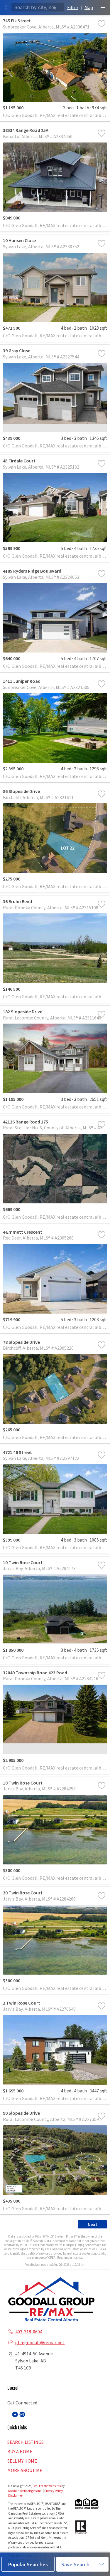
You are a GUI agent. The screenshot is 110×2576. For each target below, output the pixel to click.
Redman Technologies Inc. (26, 2491)
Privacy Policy (54, 2491)
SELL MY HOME (22, 2461)
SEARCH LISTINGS (26, 2442)
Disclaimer (16, 2495)
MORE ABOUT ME (25, 2470)
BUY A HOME (20, 2451)
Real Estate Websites (47, 2486)
